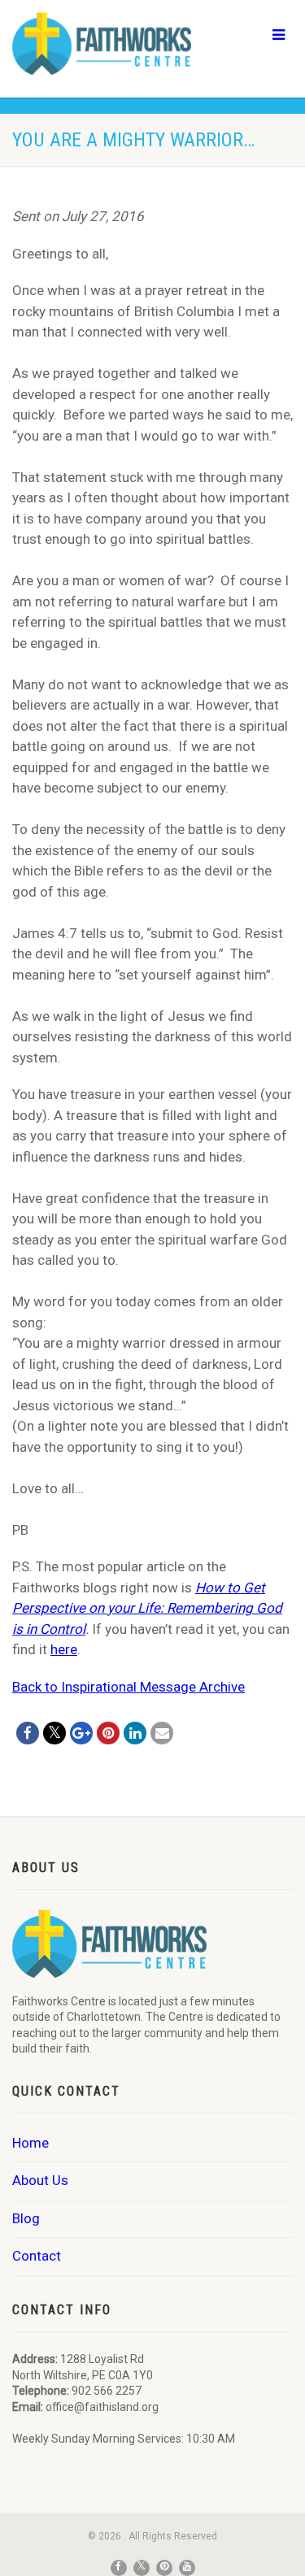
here (64, 1649)
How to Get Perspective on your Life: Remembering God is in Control (147, 1608)
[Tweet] (54, 1733)
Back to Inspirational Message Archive (129, 1687)
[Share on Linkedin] (135, 1733)
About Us (40, 2180)
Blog (26, 2218)
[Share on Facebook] (28, 1733)
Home (30, 2143)
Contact (37, 2256)
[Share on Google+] (81, 1733)
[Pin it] (108, 1733)
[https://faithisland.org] (102, 43)
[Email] (162, 1733)
